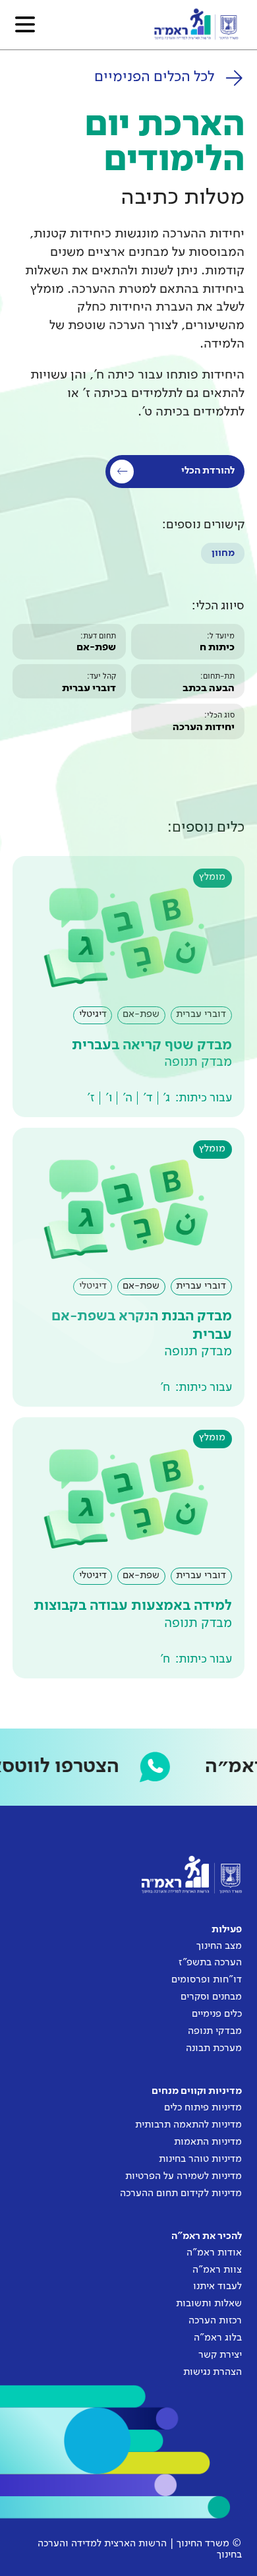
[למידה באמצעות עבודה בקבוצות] (128, 1548)
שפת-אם (96, 648)
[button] (25, 24)
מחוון (223, 553)
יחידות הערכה (204, 727)
